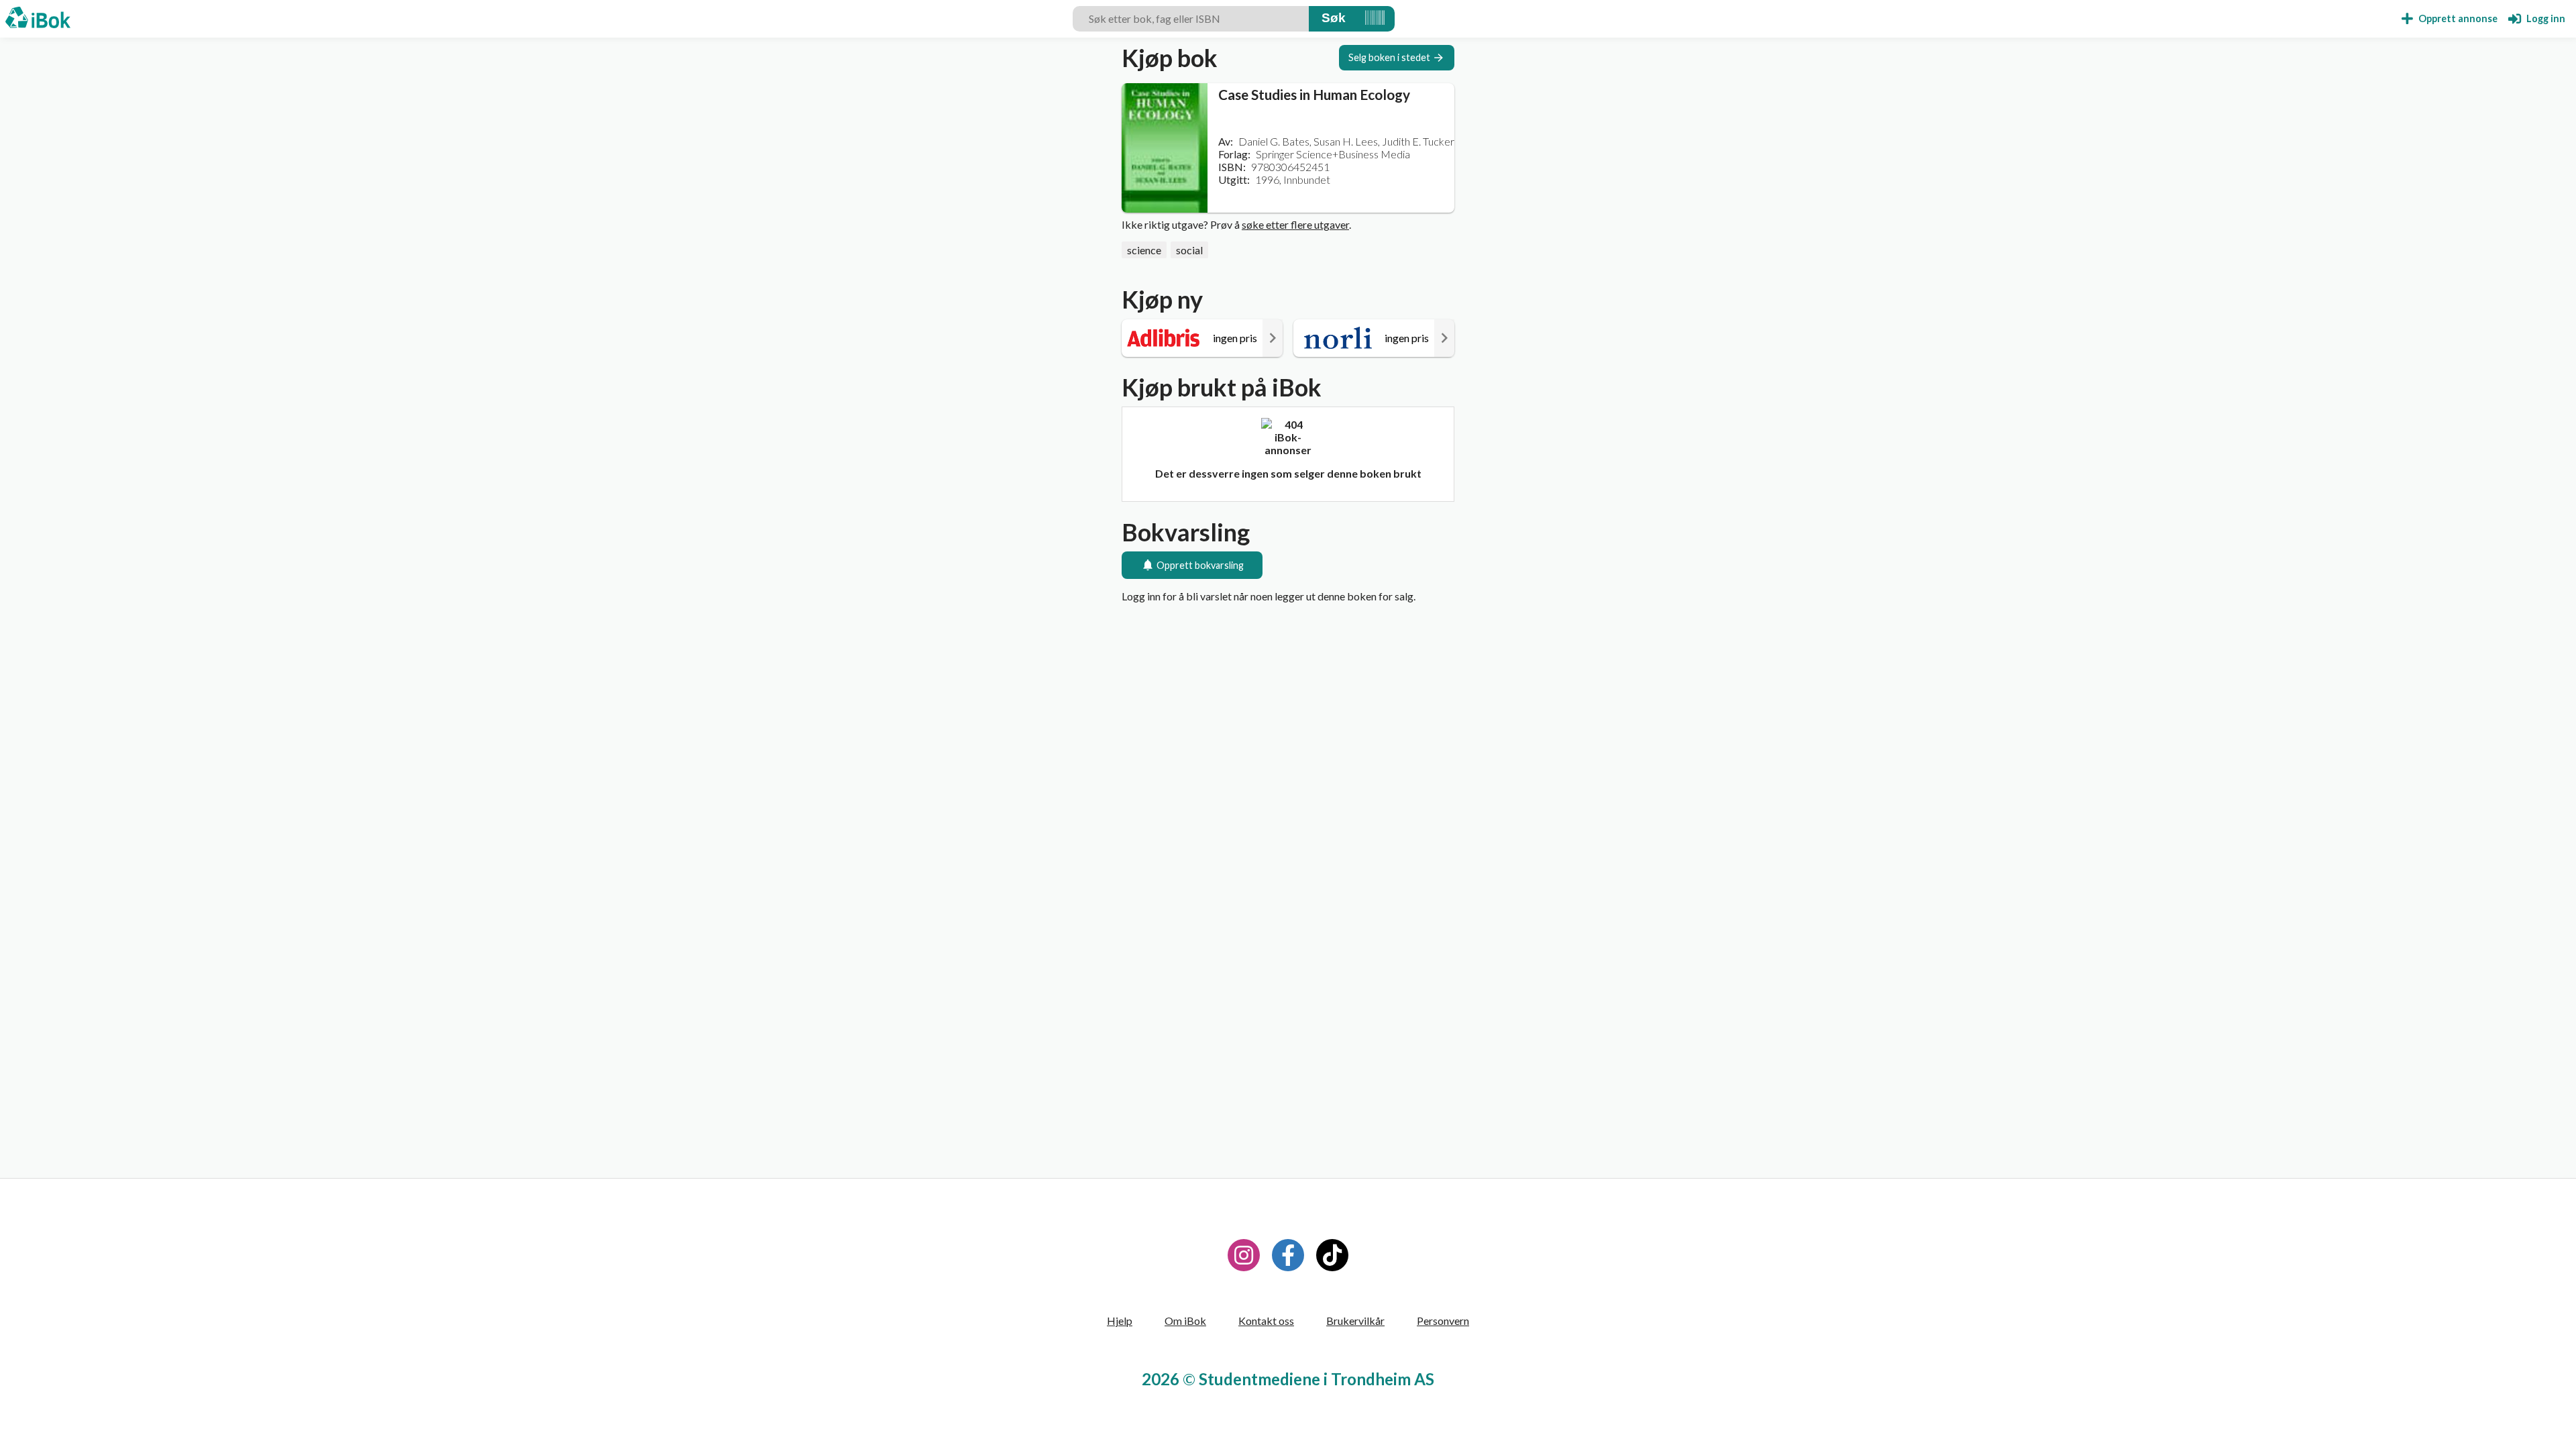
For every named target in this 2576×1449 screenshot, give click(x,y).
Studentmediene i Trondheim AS (1317, 1379)
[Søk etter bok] (1334, 19)
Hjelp (1120, 1321)
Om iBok (1185, 1321)
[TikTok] (1332, 1255)
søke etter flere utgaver (1295, 224)
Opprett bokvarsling (1200, 565)
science (1144, 250)
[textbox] (1191, 19)
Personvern (1443, 1321)
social (1189, 250)
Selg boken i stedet (1389, 57)
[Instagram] (1244, 1255)
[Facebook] (1288, 1255)
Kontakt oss (1266, 1321)
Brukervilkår (1355, 1321)
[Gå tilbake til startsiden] (38, 19)
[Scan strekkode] (1375, 19)
